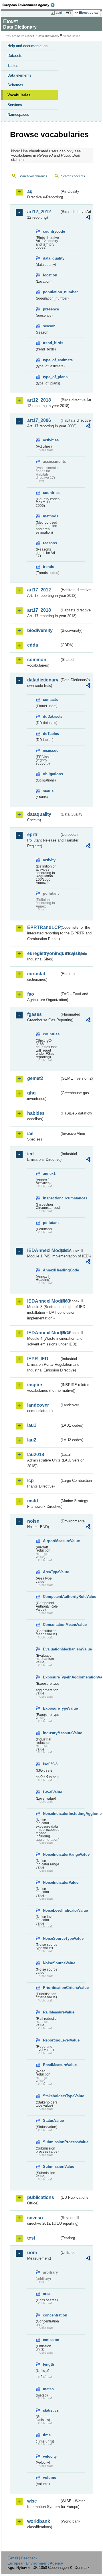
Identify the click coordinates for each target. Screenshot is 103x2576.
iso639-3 (50, 1764)
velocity (50, 2456)
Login (60, 13)
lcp (30, 1481)
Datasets (15, 56)
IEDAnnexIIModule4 (43, 1333)
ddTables (51, 734)
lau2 (32, 1440)
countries (51, 493)
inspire (35, 1385)
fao (31, 994)
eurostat (36, 974)
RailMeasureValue (51, 2012)
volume (49, 2478)
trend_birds (51, 343)
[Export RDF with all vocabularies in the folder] (88, 218)
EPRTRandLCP (43, 927)
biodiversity (40, 630)
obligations (51, 774)
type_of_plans (51, 377)
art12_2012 (39, 212)
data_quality (51, 258)
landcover (38, 1405)
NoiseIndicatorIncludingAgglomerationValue (51, 1814)
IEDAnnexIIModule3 (43, 1301)
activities (51, 440)
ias (30, 1134)
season (49, 326)
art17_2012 (39, 590)
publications (41, 2197)
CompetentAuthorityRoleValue (51, 1597)
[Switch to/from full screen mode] (69, 13)
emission (51, 2340)
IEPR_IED (38, 1359)
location (50, 275)
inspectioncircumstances (51, 1198)
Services (15, 105)
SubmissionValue (51, 2167)
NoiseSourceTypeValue (51, 1938)
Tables (13, 66)
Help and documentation (27, 46)
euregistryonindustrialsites (43, 953)
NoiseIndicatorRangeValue (51, 1854)
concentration (51, 2315)
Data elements (19, 75)
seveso (35, 2218)
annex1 (49, 1174)
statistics (51, 2410)
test (31, 2238)
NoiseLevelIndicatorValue (51, 1910)
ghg (31, 1093)
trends (48, 567)
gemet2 (35, 1078)
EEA (30, 5)
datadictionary (43, 680)
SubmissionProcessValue (51, 2142)
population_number (51, 292)
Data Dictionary (48, 36)
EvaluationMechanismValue (51, 1649)
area (47, 2294)
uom (32, 2253)
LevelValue (51, 1792)
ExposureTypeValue (51, 1708)
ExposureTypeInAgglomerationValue (51, 1677)
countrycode (51, 231)
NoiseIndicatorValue (51, 1882)
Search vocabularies (33, 176)
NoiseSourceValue (51, 1963)
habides (36, 1113)
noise (33, 1521)
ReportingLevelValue (51, 2040)
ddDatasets (51, 716)
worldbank (39, 2521)
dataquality (39, 814)
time (47, 2435)
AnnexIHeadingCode (51, 1270)
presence (51, 309)
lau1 (32, 1425)
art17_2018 (39, 610)
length (48, 2364)
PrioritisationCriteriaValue (51, 1988)
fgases (34, 1014)
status (48, 791)
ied (30, 1154)
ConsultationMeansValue (51, 1625)
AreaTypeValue (51, 1572)
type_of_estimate (51, 360)
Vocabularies (19, 95)
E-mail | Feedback (22, 2558)
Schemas (15, 85)
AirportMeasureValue (51, 1541)
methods (51, 516)
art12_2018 (39, 400)
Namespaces (18, 114)
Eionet (29, 36)
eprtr (32, 835)
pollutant (51, 1223)
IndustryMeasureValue (51, 1733)
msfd (33, 1501)
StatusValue (51, 2121)
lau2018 (36, 1455)
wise (32, 2501)
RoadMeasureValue (51, 2065)
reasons (50, 543)
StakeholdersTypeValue (51, 2096)
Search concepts (73, 176)
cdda (33, 645)
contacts (50, 700)
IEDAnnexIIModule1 (43, 1250)
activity (49, 860)
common (37, 660)
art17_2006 (39, 420)
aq (30, 191)
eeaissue (51, 750)
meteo (48, 2389)
